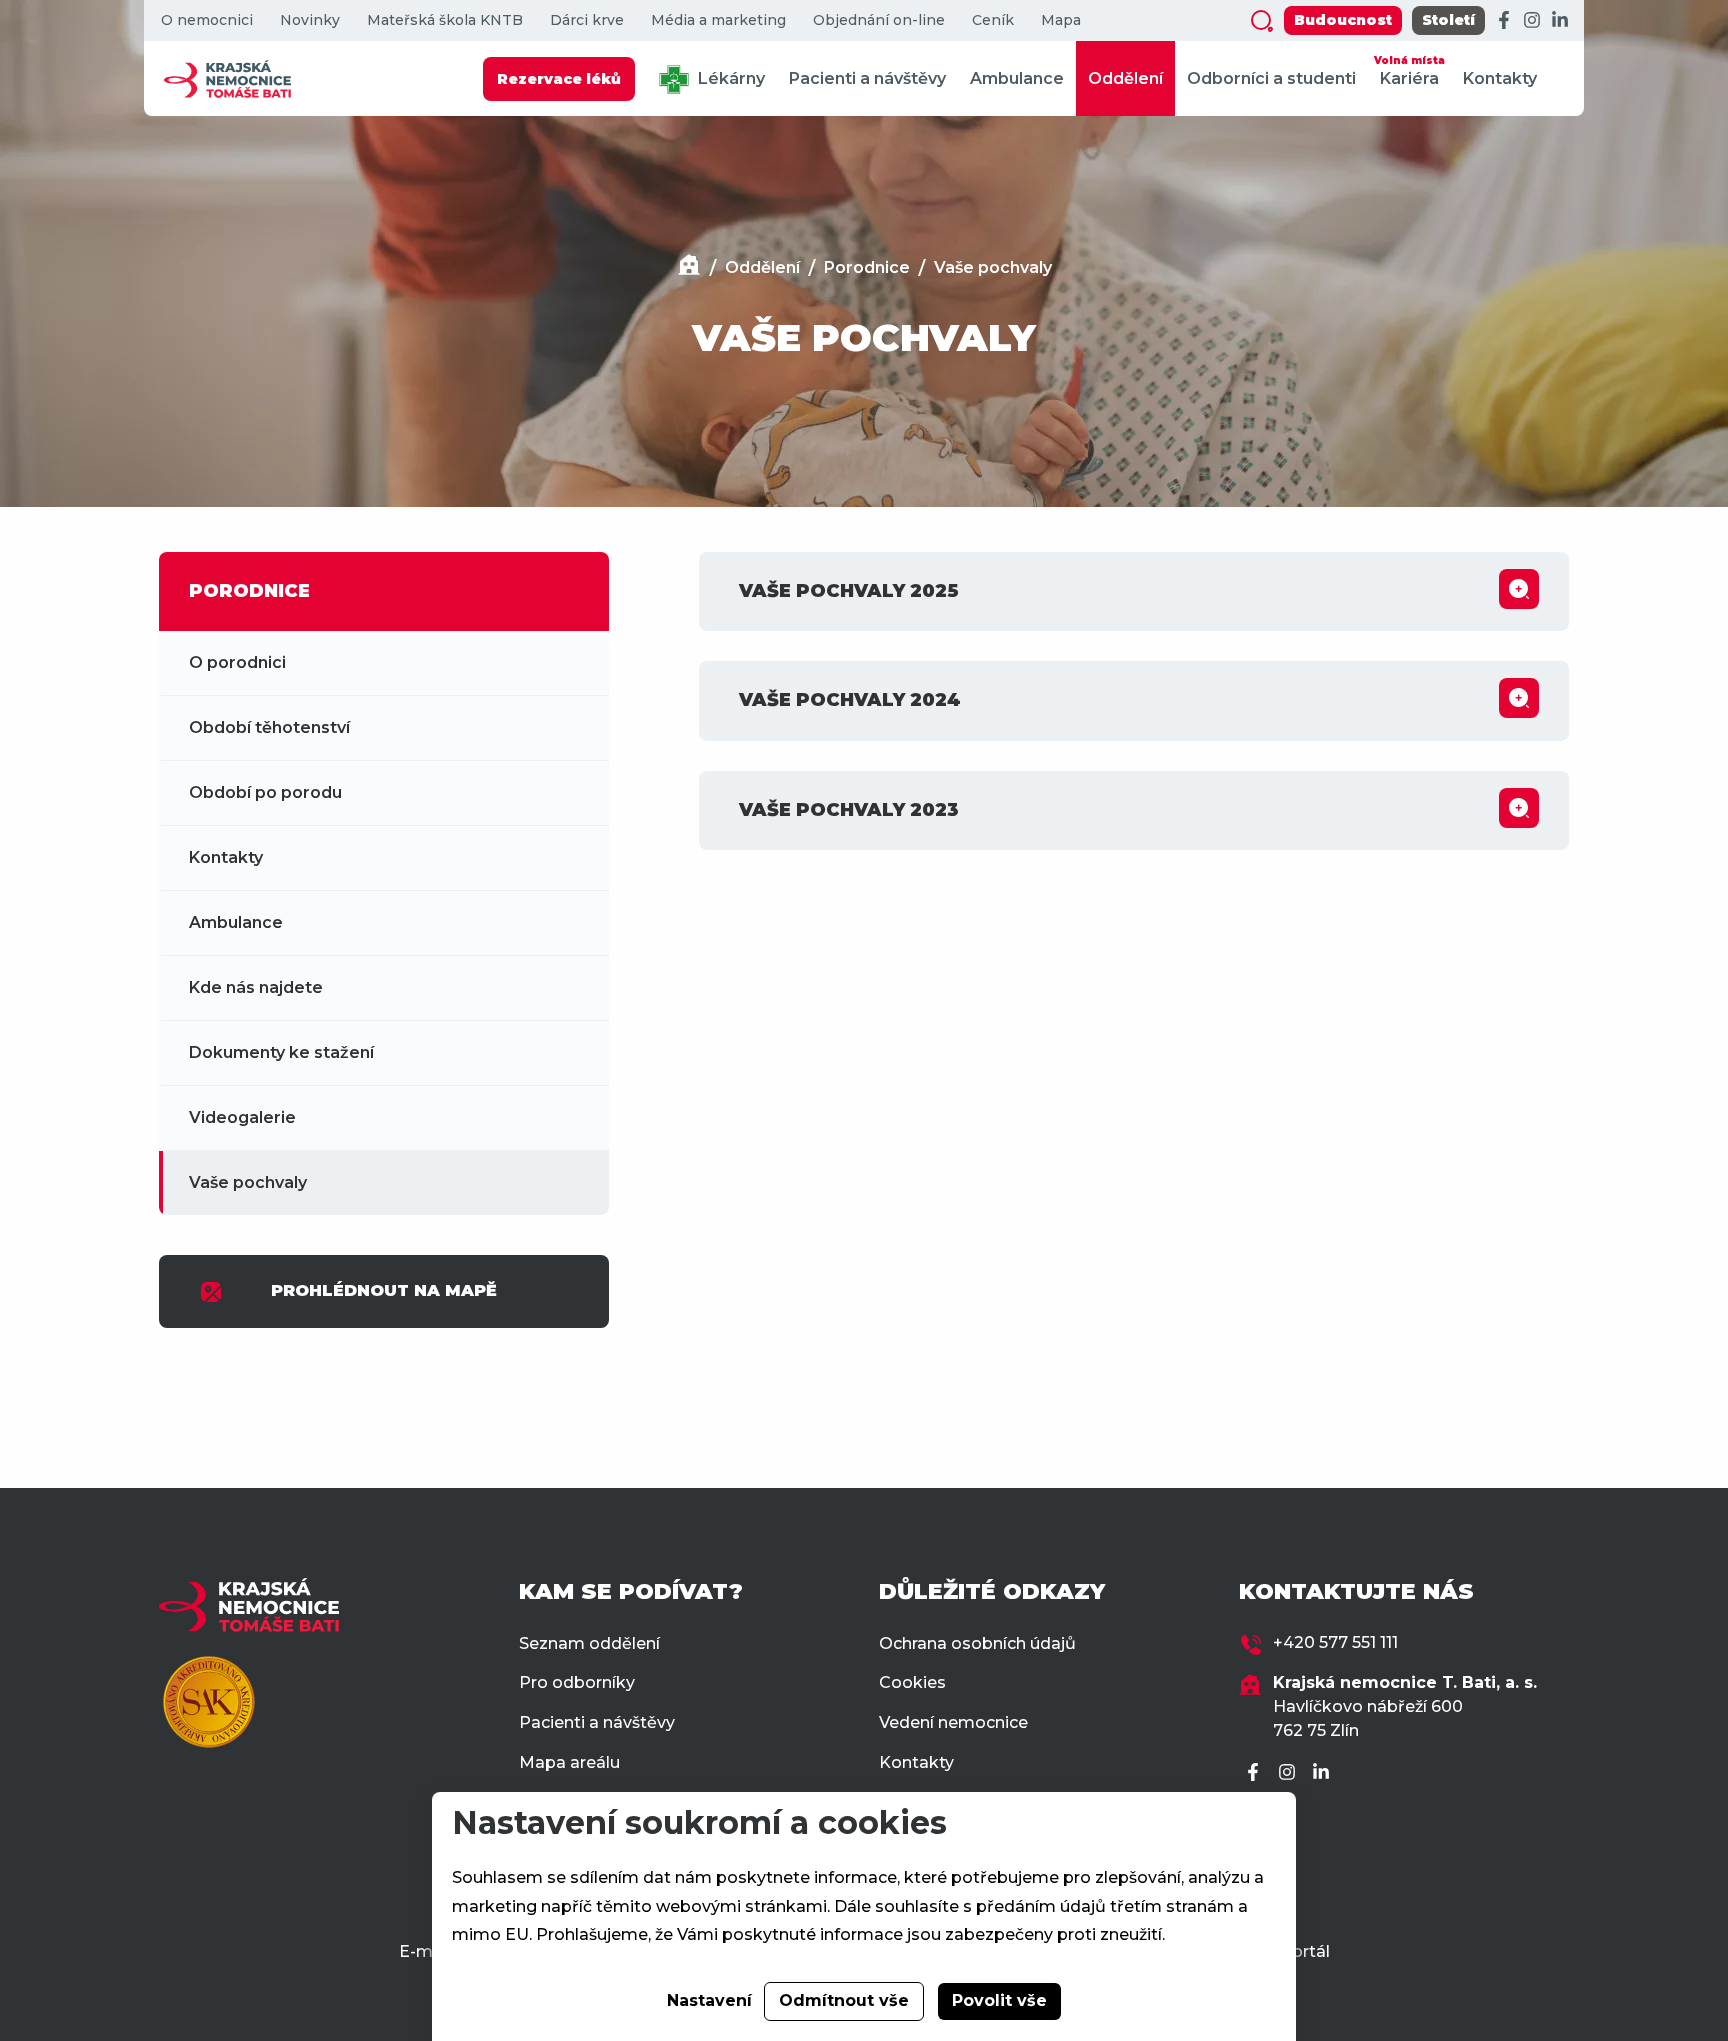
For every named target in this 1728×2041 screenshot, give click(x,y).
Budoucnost (1343, 20)
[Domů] (689, 267)
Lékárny (729, 78)
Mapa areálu (569, 1762)
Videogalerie (242, 1117)
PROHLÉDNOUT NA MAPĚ (384, 1290)
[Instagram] (1532, 21)
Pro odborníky (577, 1682)
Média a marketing (718, 20)
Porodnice (867, 267)
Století (1448, 20)
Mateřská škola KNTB (445, 20)
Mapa (1061, 20)
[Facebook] (1504, 21)
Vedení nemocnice (953, 1722)
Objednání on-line (879, 20)
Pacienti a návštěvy (867, 78)
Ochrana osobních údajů (977, 1643)
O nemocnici (207, 20)
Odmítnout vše (844, 2000)
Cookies (912, 1682)
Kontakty (1500, 78)
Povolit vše (999, 2000)
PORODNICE (249, 591)
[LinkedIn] (1560, 21)
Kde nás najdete (256, 987)
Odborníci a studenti (1271, 78)
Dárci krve (587, 20)
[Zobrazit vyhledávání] (1262, 21)
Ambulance (1017, 78)
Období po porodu (265, 792)
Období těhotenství (269, 727)
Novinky (310, 20)
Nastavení (709, 2000)
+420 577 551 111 (1335, 1642)
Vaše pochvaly (993, 267)
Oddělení (1125, 78)
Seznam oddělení (589, 1643)
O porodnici (237, 662)
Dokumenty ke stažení (281, 1052)
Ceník (993, 20)
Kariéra (1409, 71)
